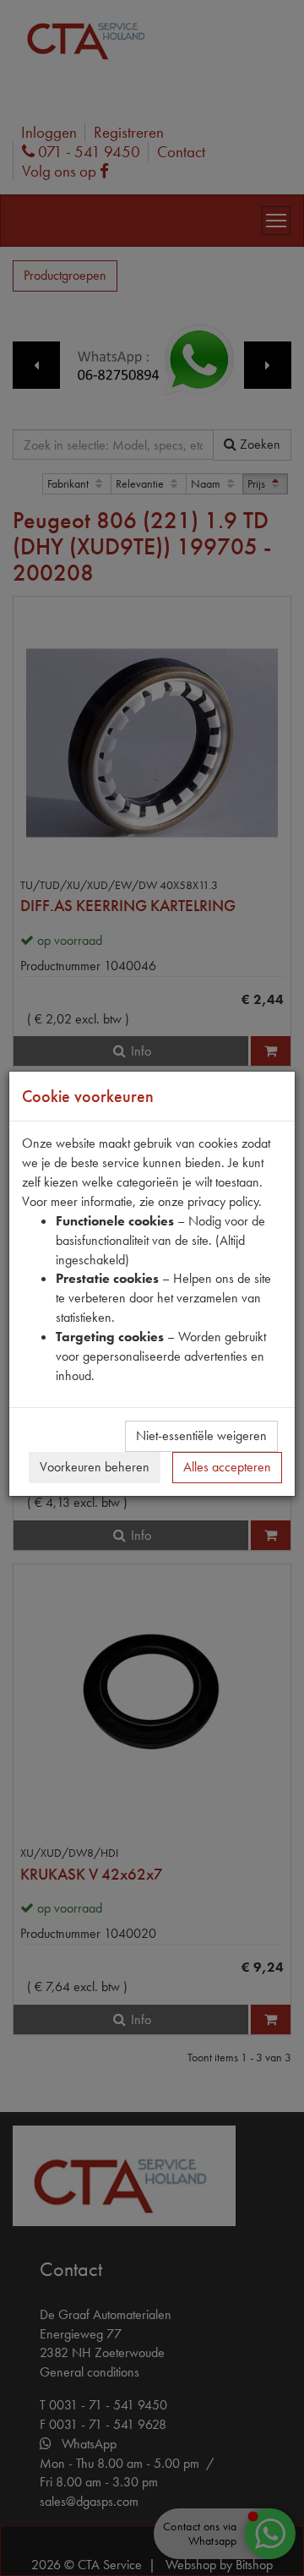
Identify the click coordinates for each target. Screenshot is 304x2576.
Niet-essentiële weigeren (201, 1435)
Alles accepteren (227, 1467)
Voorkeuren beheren (95, 1467)
